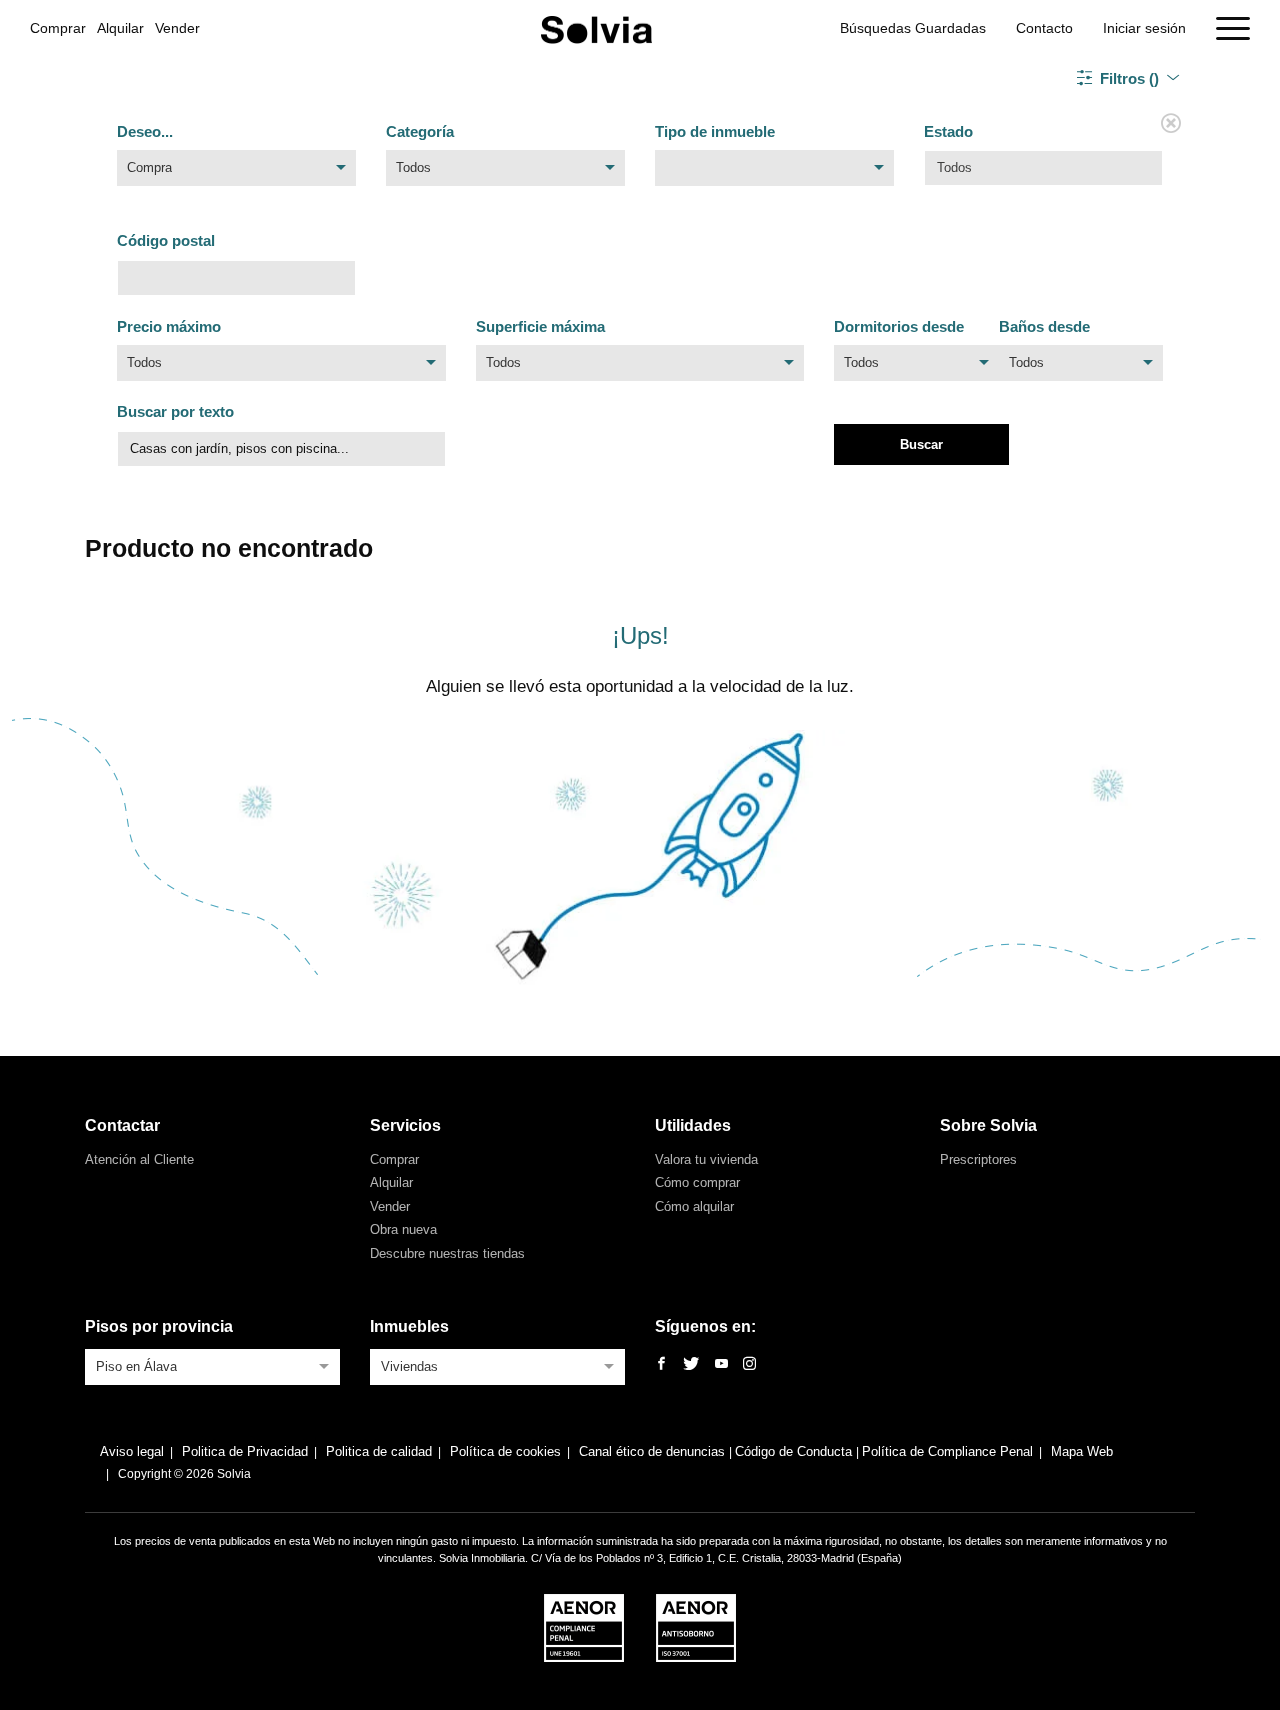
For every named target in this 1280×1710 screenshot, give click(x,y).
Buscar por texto (175, 411)
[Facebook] (661, 1364)
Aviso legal (132, 1451)
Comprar (58, 28)
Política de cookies (505, 1451)
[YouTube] (721, 1364)
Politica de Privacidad (245, 1451)
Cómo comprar (697, 1182)
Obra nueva (403, 1229)
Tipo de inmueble (715, 131)
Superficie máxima (540, 326)
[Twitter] (691, 1364)
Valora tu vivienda (706, 1159)
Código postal (166, 240)
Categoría (420, 131)
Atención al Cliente (139, 1159)
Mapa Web (1082, 1451)
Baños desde (1044, 326)
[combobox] (236, 173)
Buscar (921, 444)
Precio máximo (169, 326)
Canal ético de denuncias (654, 1451)
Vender (177, 28)
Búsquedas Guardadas (913, 28)
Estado (948, 131)
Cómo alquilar (694, 1206)
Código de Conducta (795, 1451)
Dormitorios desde (899, 326)
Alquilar (120, 28)
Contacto (1044, 28)
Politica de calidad (379, 1451)
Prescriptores (978, 1159)
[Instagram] (749, 1364)
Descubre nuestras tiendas (447, 1253)
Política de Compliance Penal (947, 1451)
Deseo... (145, 131)
